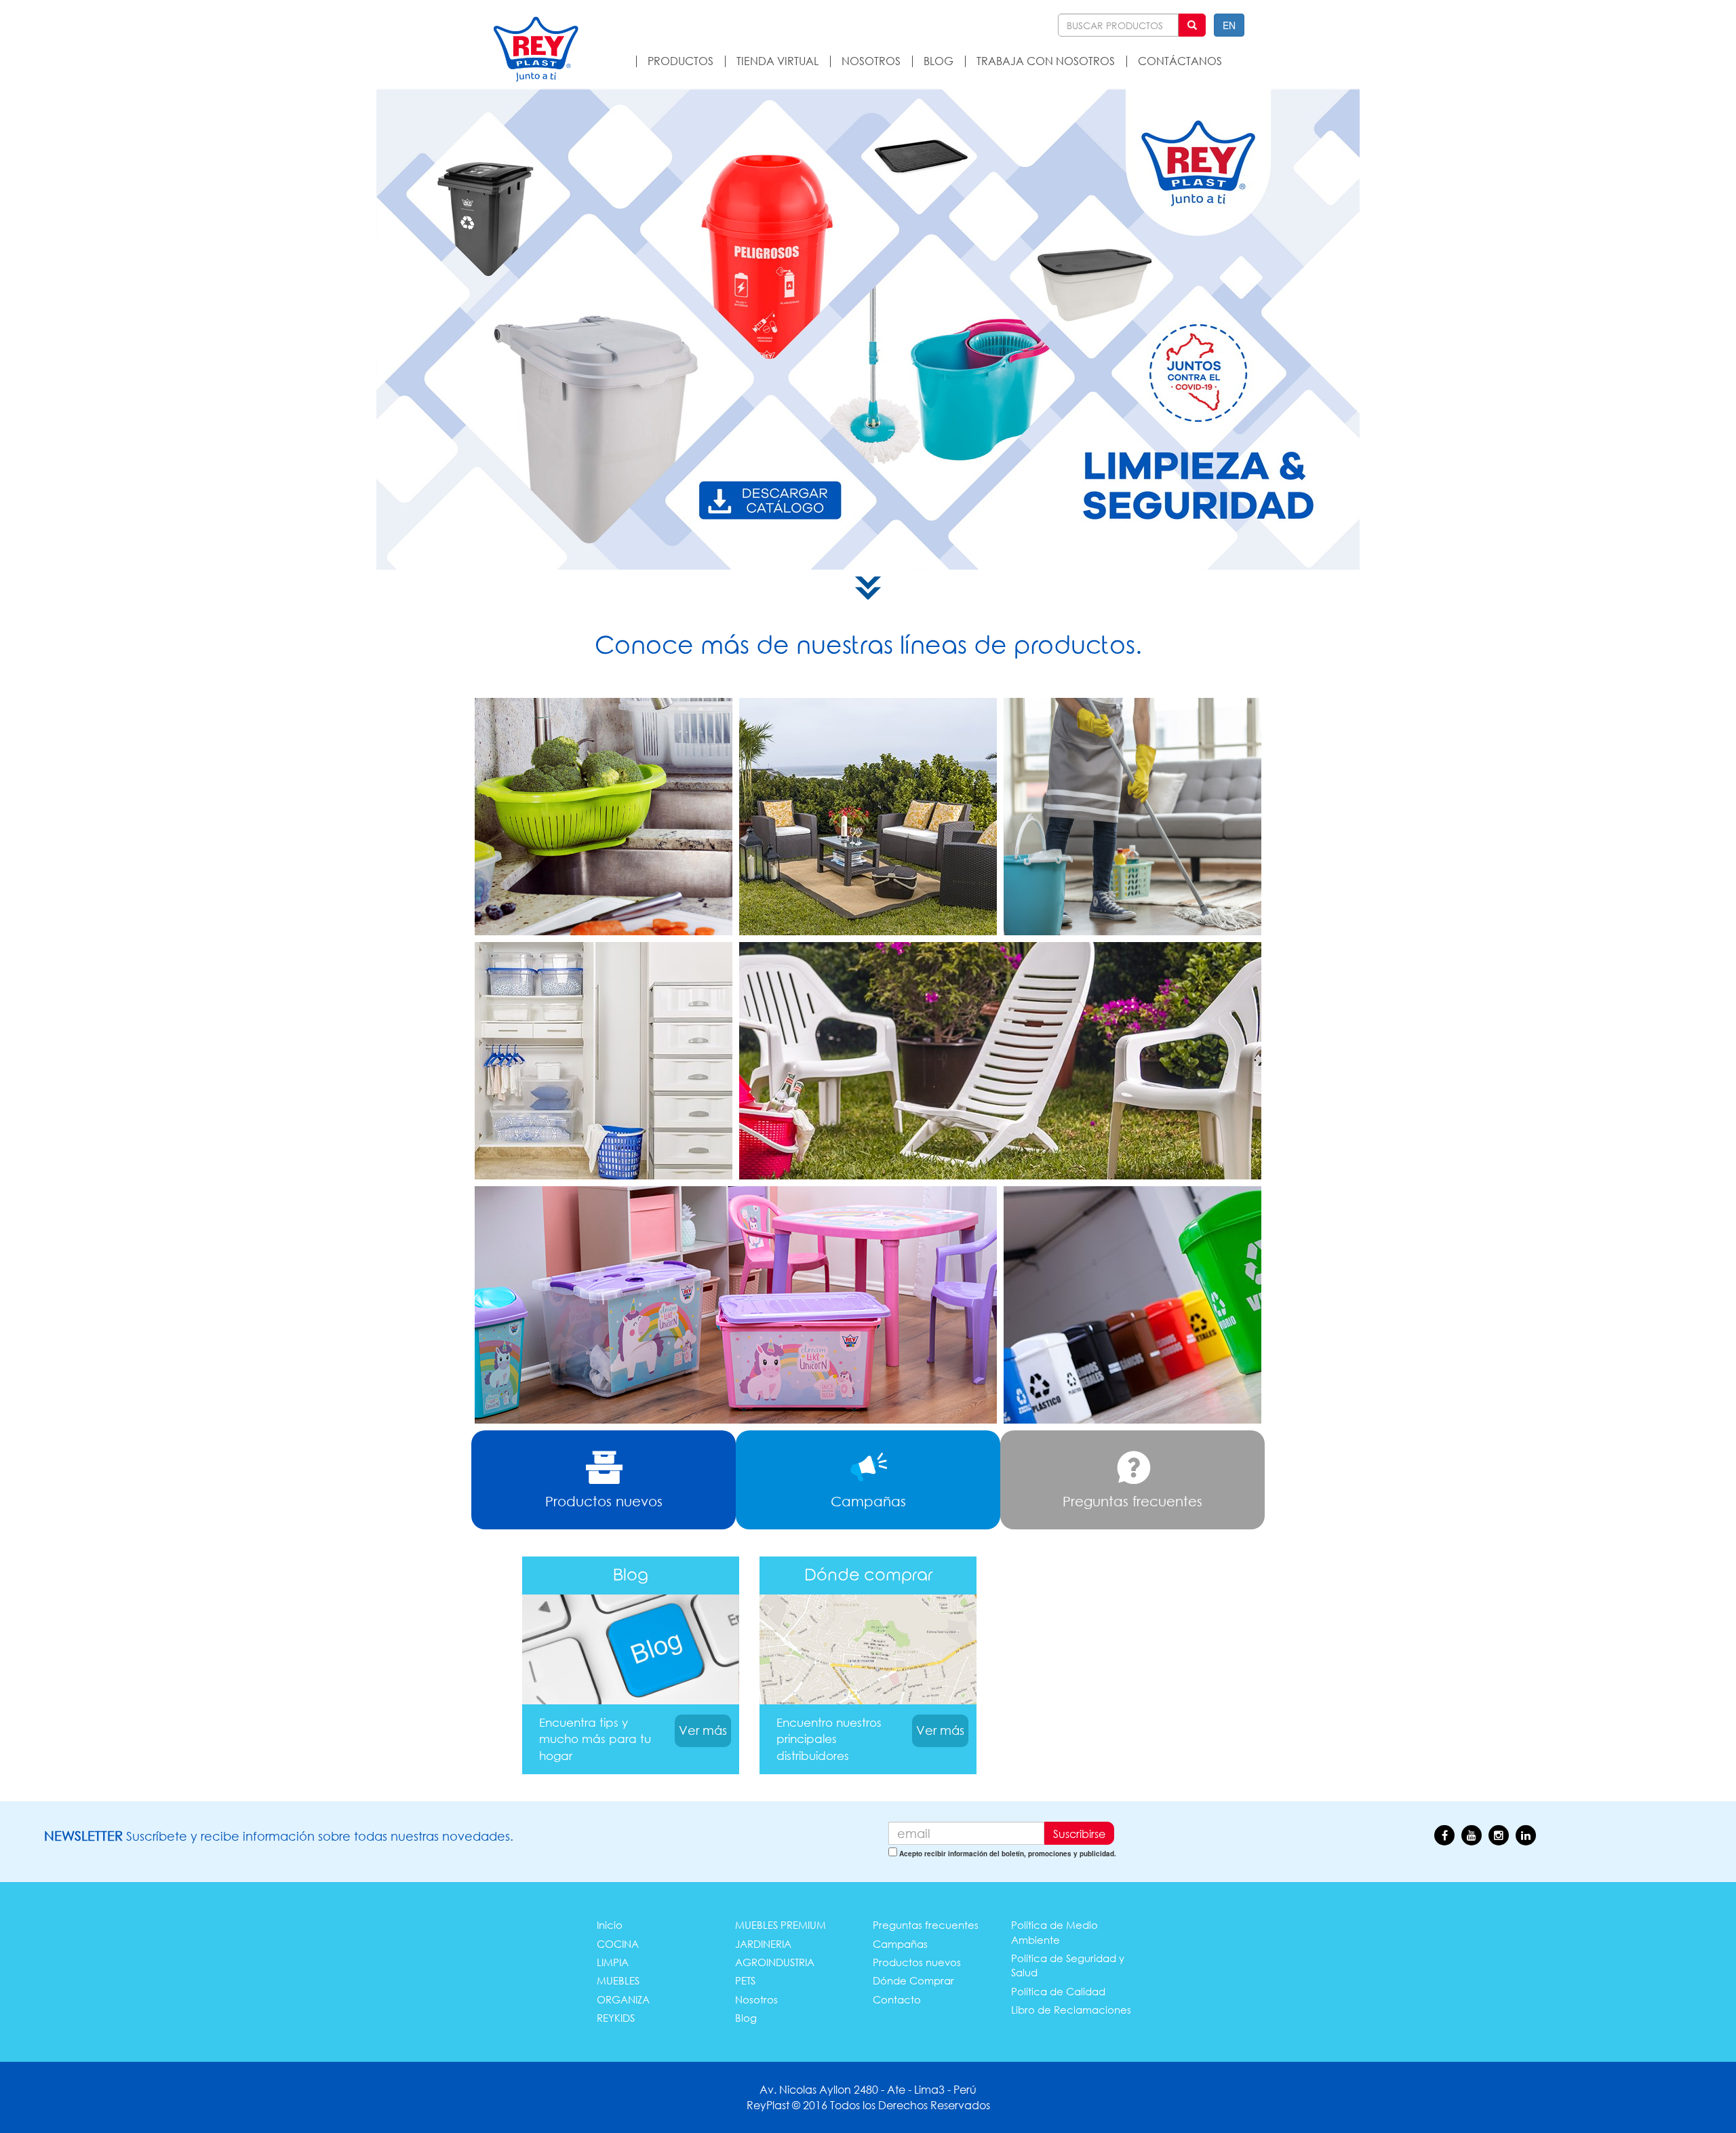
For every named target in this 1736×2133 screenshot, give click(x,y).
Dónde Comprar (913, 1980)
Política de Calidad (1058, 1991)
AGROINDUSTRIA (775, 1962)
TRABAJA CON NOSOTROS (1046, 61)
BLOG (939, 61)
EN (1229, 25)
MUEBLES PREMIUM (781, 1925)
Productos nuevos (917, 1962)
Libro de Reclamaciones (1071, 2010)
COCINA (618, 1944)
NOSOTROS (871, 61)
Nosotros (756, 1999)
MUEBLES (618, 1980)
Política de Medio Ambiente (1054, 1932)
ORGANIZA (623, 1999)
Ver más (703, 1730)
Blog (746, 2018)
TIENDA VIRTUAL (777, 61)
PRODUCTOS (680, 61)
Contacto (897, 1999)
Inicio (610, 1925)
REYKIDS (616, 2018)
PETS (745, 1980)
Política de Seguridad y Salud (1068, 1965)
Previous (22, 332)
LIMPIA (613, 1962)
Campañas (900, 1944)
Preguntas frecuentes (926, 1925)
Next (1714, 332)
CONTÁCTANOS (1180, 61)
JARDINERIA (763, 1944)
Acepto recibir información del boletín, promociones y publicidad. (1008, 1854)
